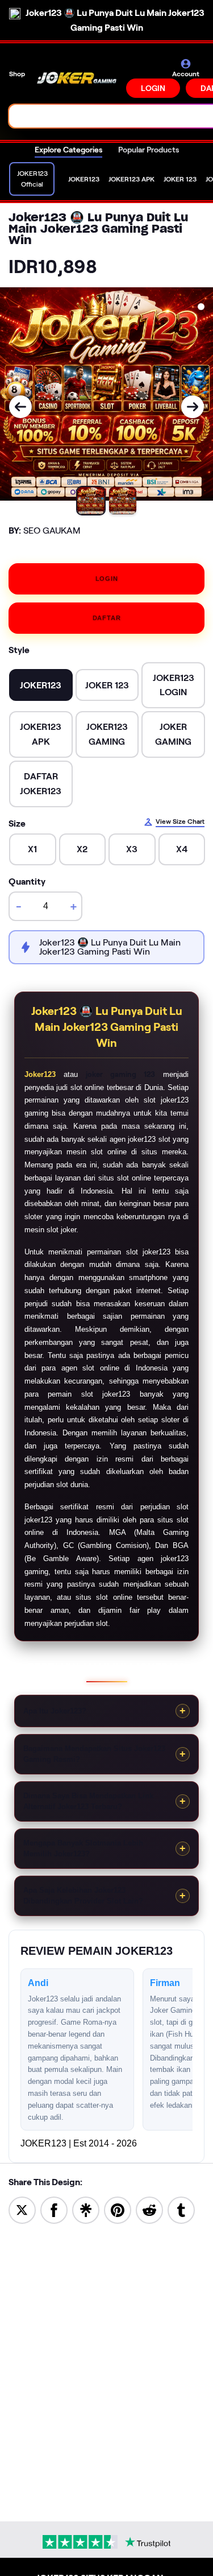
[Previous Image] (20, 407)
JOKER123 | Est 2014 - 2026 (79, 2143)
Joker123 (40, 1074)
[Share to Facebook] (54, 2209)
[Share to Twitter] (22, 2209)
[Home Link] (77, 78)
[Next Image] (193, 407)
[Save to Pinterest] (118, 2209)
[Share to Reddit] (149, 2209)
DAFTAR (107, 618)
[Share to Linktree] (86, 2209)
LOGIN (153, 88)
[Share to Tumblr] (181, 2209)
